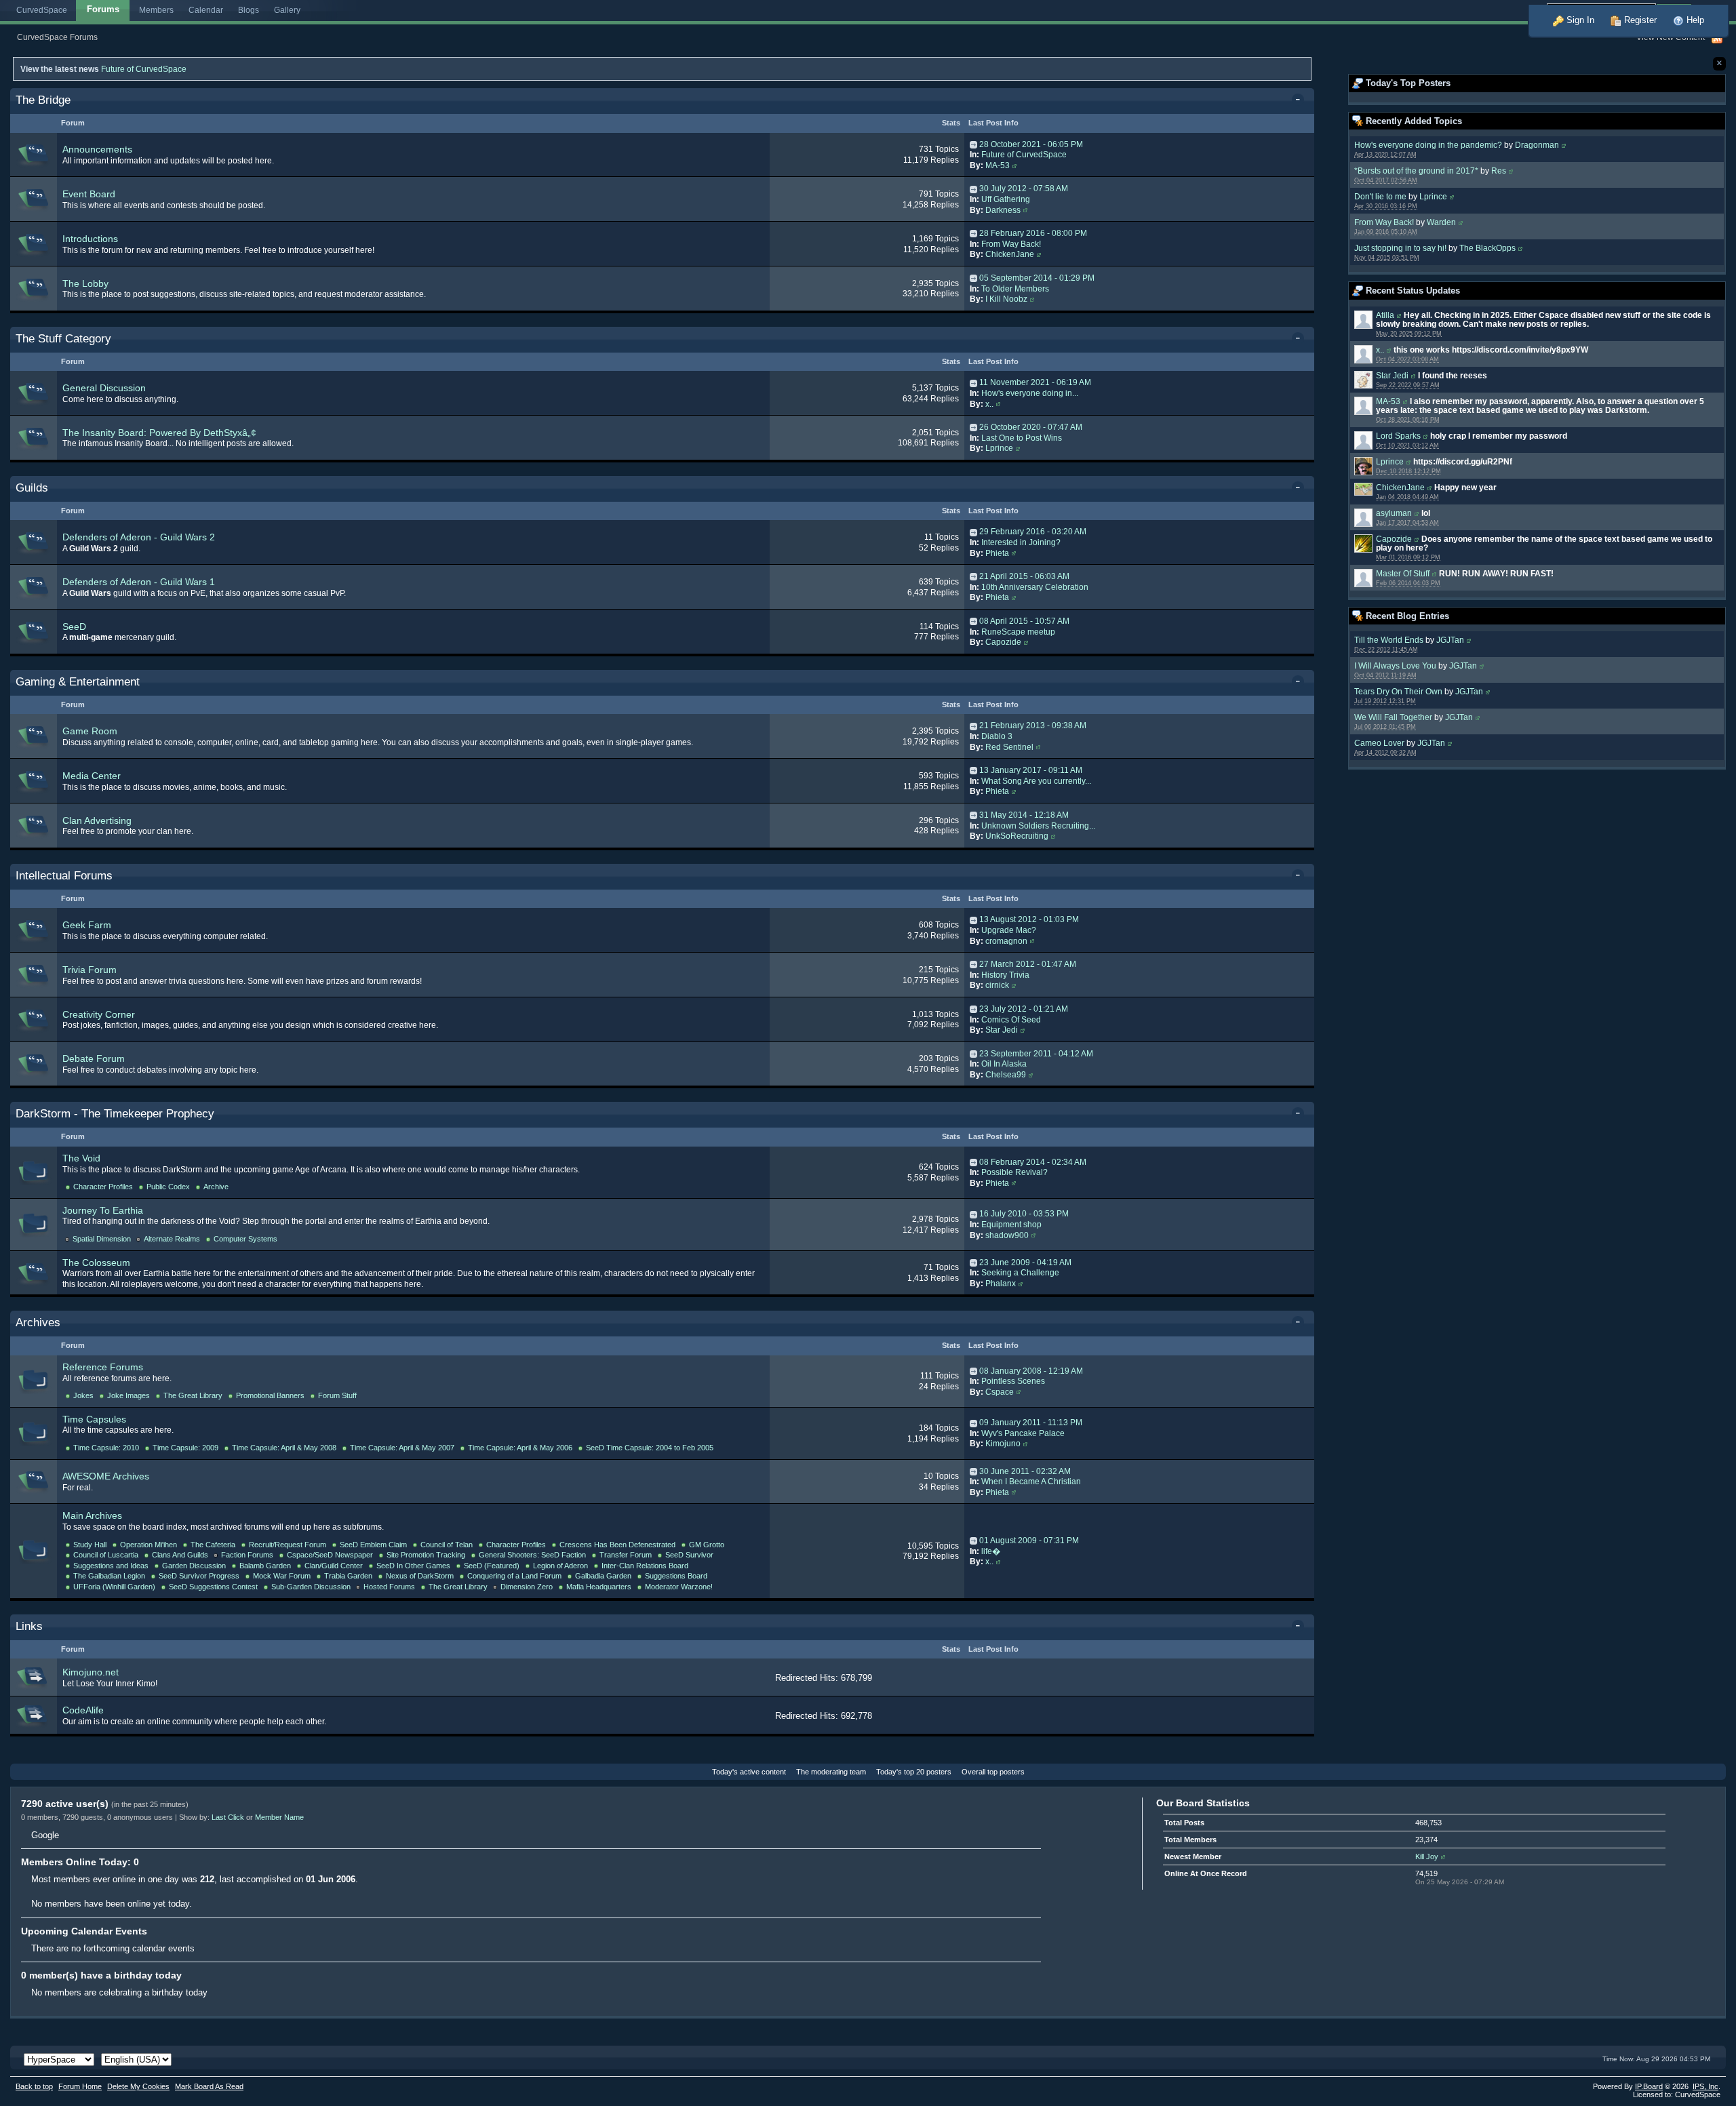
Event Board (89, 194)
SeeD (74, 627)
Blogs (249, 10)
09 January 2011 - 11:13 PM (1031, 1423)
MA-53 (1388, 401)
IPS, (1705, 2086)
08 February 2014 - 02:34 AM (1033, 1162)
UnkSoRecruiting (1017, 836)
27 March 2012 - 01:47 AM (1028, 964)
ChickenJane (1400, 487)
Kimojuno (1003, 1444)
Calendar (206, 10)
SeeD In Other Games (413, 1566)
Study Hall (90, 1545)
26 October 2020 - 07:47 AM (1031, 427)
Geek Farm (87, 925)
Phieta (997, 553)
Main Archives (92, 1515)
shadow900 (1007, 1235)
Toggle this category (1300, 101)
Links (29, 1626)
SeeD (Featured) (492, 1566)
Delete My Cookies (138, 2086)
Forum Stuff (337, 1395)
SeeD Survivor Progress (199, 1576)
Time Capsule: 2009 (185, 1448)
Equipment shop (1011, 1225)
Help (1694, 20)
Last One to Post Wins (1022, 438)
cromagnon (1006, 941)
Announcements (97, 149)
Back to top (34, 2086)
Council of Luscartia (106, 1555)
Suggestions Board (676, 1576)
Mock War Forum (282, 1576)
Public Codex (168, 1187)
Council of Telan (447, 1545)
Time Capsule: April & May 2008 (284, 1448)
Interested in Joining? (1021, 542)
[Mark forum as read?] (34, 154)
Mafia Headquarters (599, 1587)
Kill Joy (1427, 1856)
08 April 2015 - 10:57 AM (1024, 621)
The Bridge (43, 100)
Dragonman (1537, 145)
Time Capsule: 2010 (106, 1448)
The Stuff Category (63, 339)
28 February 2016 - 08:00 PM (1033, 233)
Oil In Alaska (1004, 1064)
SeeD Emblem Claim (373, 1545)
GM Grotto (707, 1545)
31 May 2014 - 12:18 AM (1024, 815)
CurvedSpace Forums (57, 37)
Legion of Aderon (560, 1566)
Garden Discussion (194, 1566)
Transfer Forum (626, 1555)
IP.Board (1649, 2086)
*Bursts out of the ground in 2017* (1416, 171)
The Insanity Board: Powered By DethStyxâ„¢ (159, 433)
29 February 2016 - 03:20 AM (1033, 532)
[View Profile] (1564, 145)
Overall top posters (993, 1772)
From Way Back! (1384, 222)
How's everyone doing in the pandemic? (1428, 145)
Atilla (1385, 315)
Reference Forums (103, 1367)
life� (991, 1551)
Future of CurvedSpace (144, 69)
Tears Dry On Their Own (1398, 691)
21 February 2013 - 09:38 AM (1033, 726)
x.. (1380, 350)
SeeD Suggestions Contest (213, 1587)
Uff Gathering (1006, 199)
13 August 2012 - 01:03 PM (1029, 919)
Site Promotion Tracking (426, 1555)
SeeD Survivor (689, 1555)
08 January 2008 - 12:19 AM (1031, 1371)
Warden (1441, 222)
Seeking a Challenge (1020, 1273)
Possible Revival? (1014, 1172)
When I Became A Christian (1031, 1482)
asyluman (1394, 513)
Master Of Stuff (1403, 573)
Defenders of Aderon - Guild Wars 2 (139, 537)
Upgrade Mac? (1009, 930)
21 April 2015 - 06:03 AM (1024, 576)
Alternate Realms (172, 1239)
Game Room (90, 731)
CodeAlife (83, 1710)
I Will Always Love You (1395, 665)
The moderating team (831, 1772)
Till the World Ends (1389, 640)
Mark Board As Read (209, 2086)
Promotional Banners (270, 1395)
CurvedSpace (42, 10)
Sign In (1579, 20)
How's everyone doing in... (1030, 393)
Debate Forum (94, 1058)
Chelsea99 (1006, 1075)
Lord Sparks (1398, 436)
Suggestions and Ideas (111, 1566)
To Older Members (1015, 289)
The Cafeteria (213, 1545)
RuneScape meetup (1018, 632)
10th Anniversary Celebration (1035, 587)
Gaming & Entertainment (78, 682)
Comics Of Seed (1011, 1020)
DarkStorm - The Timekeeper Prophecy (115, 1114)
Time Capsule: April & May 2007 (402, 1448)
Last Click (228, 1817)
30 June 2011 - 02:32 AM (1025, 1471)
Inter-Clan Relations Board (645, 1566)
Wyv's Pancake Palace (1023, 1433)
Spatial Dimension (102, 1239)
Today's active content (749, 1772)
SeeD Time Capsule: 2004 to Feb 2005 (650, 1448)
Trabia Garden (348, 1576)
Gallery (287, 10)
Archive (216, 1187)
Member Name (279, 1817)
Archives (38, 1323)
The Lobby (85, 283)
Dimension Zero (527, 1587)
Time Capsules (94, 1419)
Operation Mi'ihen (149, 1545)
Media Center (92, 776)
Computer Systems (245, 1239)
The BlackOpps (1487, 248)
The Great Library (193, 1395)
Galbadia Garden (603, 1576)
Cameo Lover (1379, 743)
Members (156, 10)
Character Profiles (103, 1187)
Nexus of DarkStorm (420, 1576)
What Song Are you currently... (1036, 781)
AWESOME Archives (106, 1476)
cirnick (997, 985)
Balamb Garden (265, 1566)
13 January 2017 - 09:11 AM (1031, 770)
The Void (81, 1158)
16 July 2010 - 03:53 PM (1024, 1214)
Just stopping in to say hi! (1400, 248)
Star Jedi (1392, 375)
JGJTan (1450, 640)
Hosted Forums (389, 1587)
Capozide (1394, 539)
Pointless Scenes (1013, 1381)
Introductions (90, 239)
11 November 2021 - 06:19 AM (1035, 382)
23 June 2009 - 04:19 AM (1025, 1263)
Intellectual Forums (64, 876)
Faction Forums (247, 1555)
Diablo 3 (997, 736)
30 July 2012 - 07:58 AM (1024, 188)
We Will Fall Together (1393, 717)
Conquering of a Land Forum (514, 1576)
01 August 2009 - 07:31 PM (1029, 1541)
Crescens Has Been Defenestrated (617, 1545)
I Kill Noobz (1006, 299)
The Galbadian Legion (109, 1576)
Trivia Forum (90, 970)
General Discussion (104, 388)
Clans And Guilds (180, 1555)
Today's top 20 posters (914, 1772)
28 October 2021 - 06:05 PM (1031, 144)
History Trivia (1005, 975)
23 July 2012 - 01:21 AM (1024, 1009)
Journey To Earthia (103, 1210)
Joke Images (129, 1395)
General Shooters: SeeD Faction (532, 1555)
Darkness (1003, 210)
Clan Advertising (97, 820)
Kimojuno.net (91, 1672)
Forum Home (80, 2086)
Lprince (1433, 196)
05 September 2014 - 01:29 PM (1037, 278)
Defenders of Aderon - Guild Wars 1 (139, 582)
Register (1639, 20)
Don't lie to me (1380, 196)
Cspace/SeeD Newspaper (330, 1555)
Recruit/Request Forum (288, 1545)
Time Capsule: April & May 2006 (520, 1448)
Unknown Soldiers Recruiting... (1038, 826)
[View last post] (973, 144)
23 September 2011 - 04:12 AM (1036, 1054)
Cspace (1000, 1392)
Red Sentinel (1009, 747)
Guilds (32, 488)
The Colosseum (96, 1263)
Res (1499, 171)
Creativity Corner (99, 1014)
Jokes (83, 1395)
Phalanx (1001, 1284)
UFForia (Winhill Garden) (114, 1587)
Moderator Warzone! (679, 1587)
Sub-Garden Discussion (311, 1587)
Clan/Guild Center (334, 1566)
